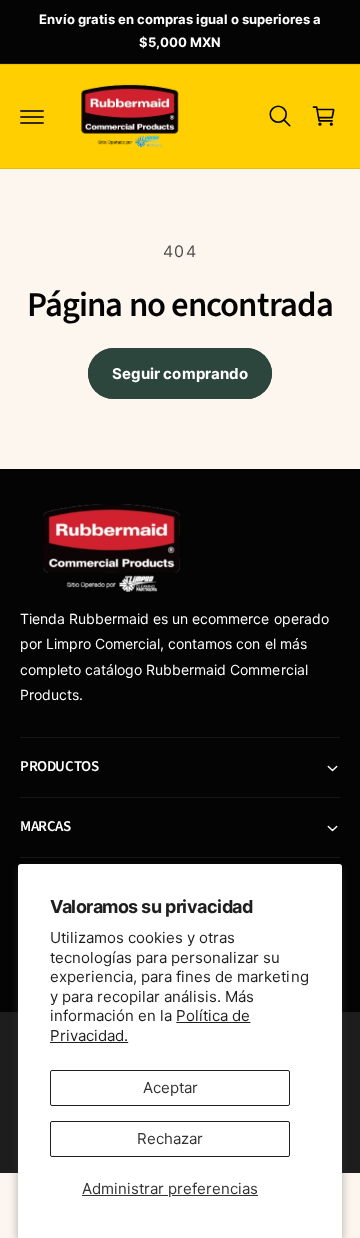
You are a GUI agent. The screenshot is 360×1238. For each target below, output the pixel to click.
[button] (32, 116)
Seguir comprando (180, 373)
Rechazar (170, 1138)
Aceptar (170, 1087)
